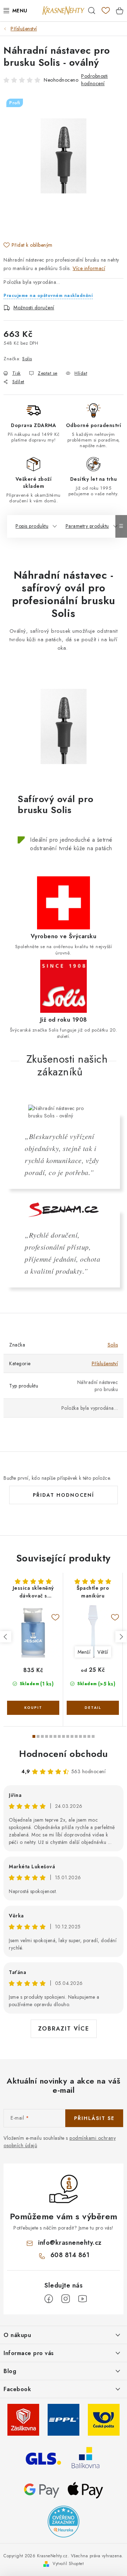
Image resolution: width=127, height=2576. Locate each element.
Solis (27, 359)
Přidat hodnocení (64, 1495)
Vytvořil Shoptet (68, 2564)
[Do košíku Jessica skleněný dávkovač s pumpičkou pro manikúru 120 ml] (33, 1708)
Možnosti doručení (34, 308)
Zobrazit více (64, 2029)
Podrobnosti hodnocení (95, 80)
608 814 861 (70, 2255)
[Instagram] (66, 2299)
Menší (84, 1652)
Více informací (89, 268)
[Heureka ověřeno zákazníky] (64, 2521)
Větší (103, 1652)
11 (80, 1736)
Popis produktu (32, 526)
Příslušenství (105, 1363)
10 (76, 1736)
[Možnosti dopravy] (23, 2419)
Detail (93, 1708)
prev (6, 1637)
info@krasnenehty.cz (70, 2243)
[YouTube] (83, 2299)
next (121, 1637)
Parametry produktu (87, 526)
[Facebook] (49, 2299)
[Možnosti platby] (42, 2489)
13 (89, 1736)
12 (85, 1736)
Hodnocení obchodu (64, 1754)
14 (93, 1736)
